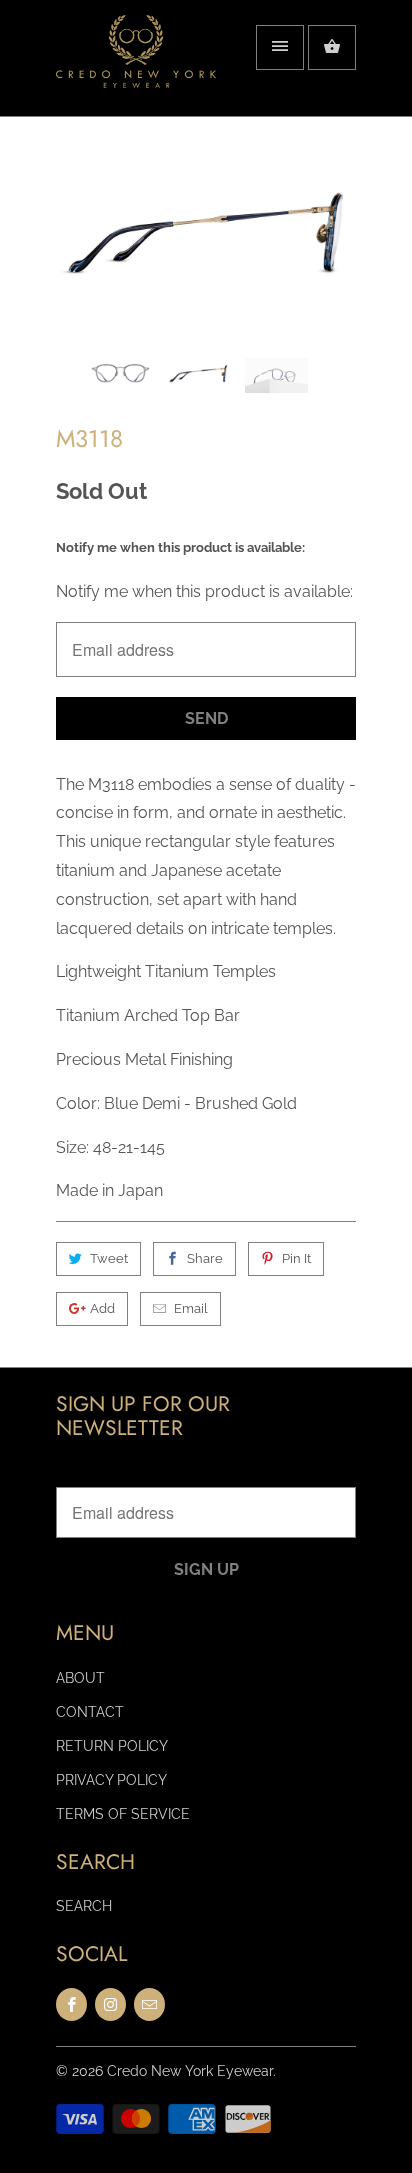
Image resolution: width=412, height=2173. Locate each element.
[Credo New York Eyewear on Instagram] (110, 2004)
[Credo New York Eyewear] (136, 65)
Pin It (296, 1258)
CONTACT (90, 1712)
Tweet (109, 1258)
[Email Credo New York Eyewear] (149, 2004)
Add (102, 1308)
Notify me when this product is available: (180, 547)
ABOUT (80, 1678)
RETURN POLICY (112, 1746)
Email (191, 1308)
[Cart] (332, 47)
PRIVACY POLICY (111, 1780)
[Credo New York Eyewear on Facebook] (71, 2004)
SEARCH (84, 1906)
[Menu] (280, 47)
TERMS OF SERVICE (123, 1814)
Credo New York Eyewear (190, 2071)
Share (205, 1258)
